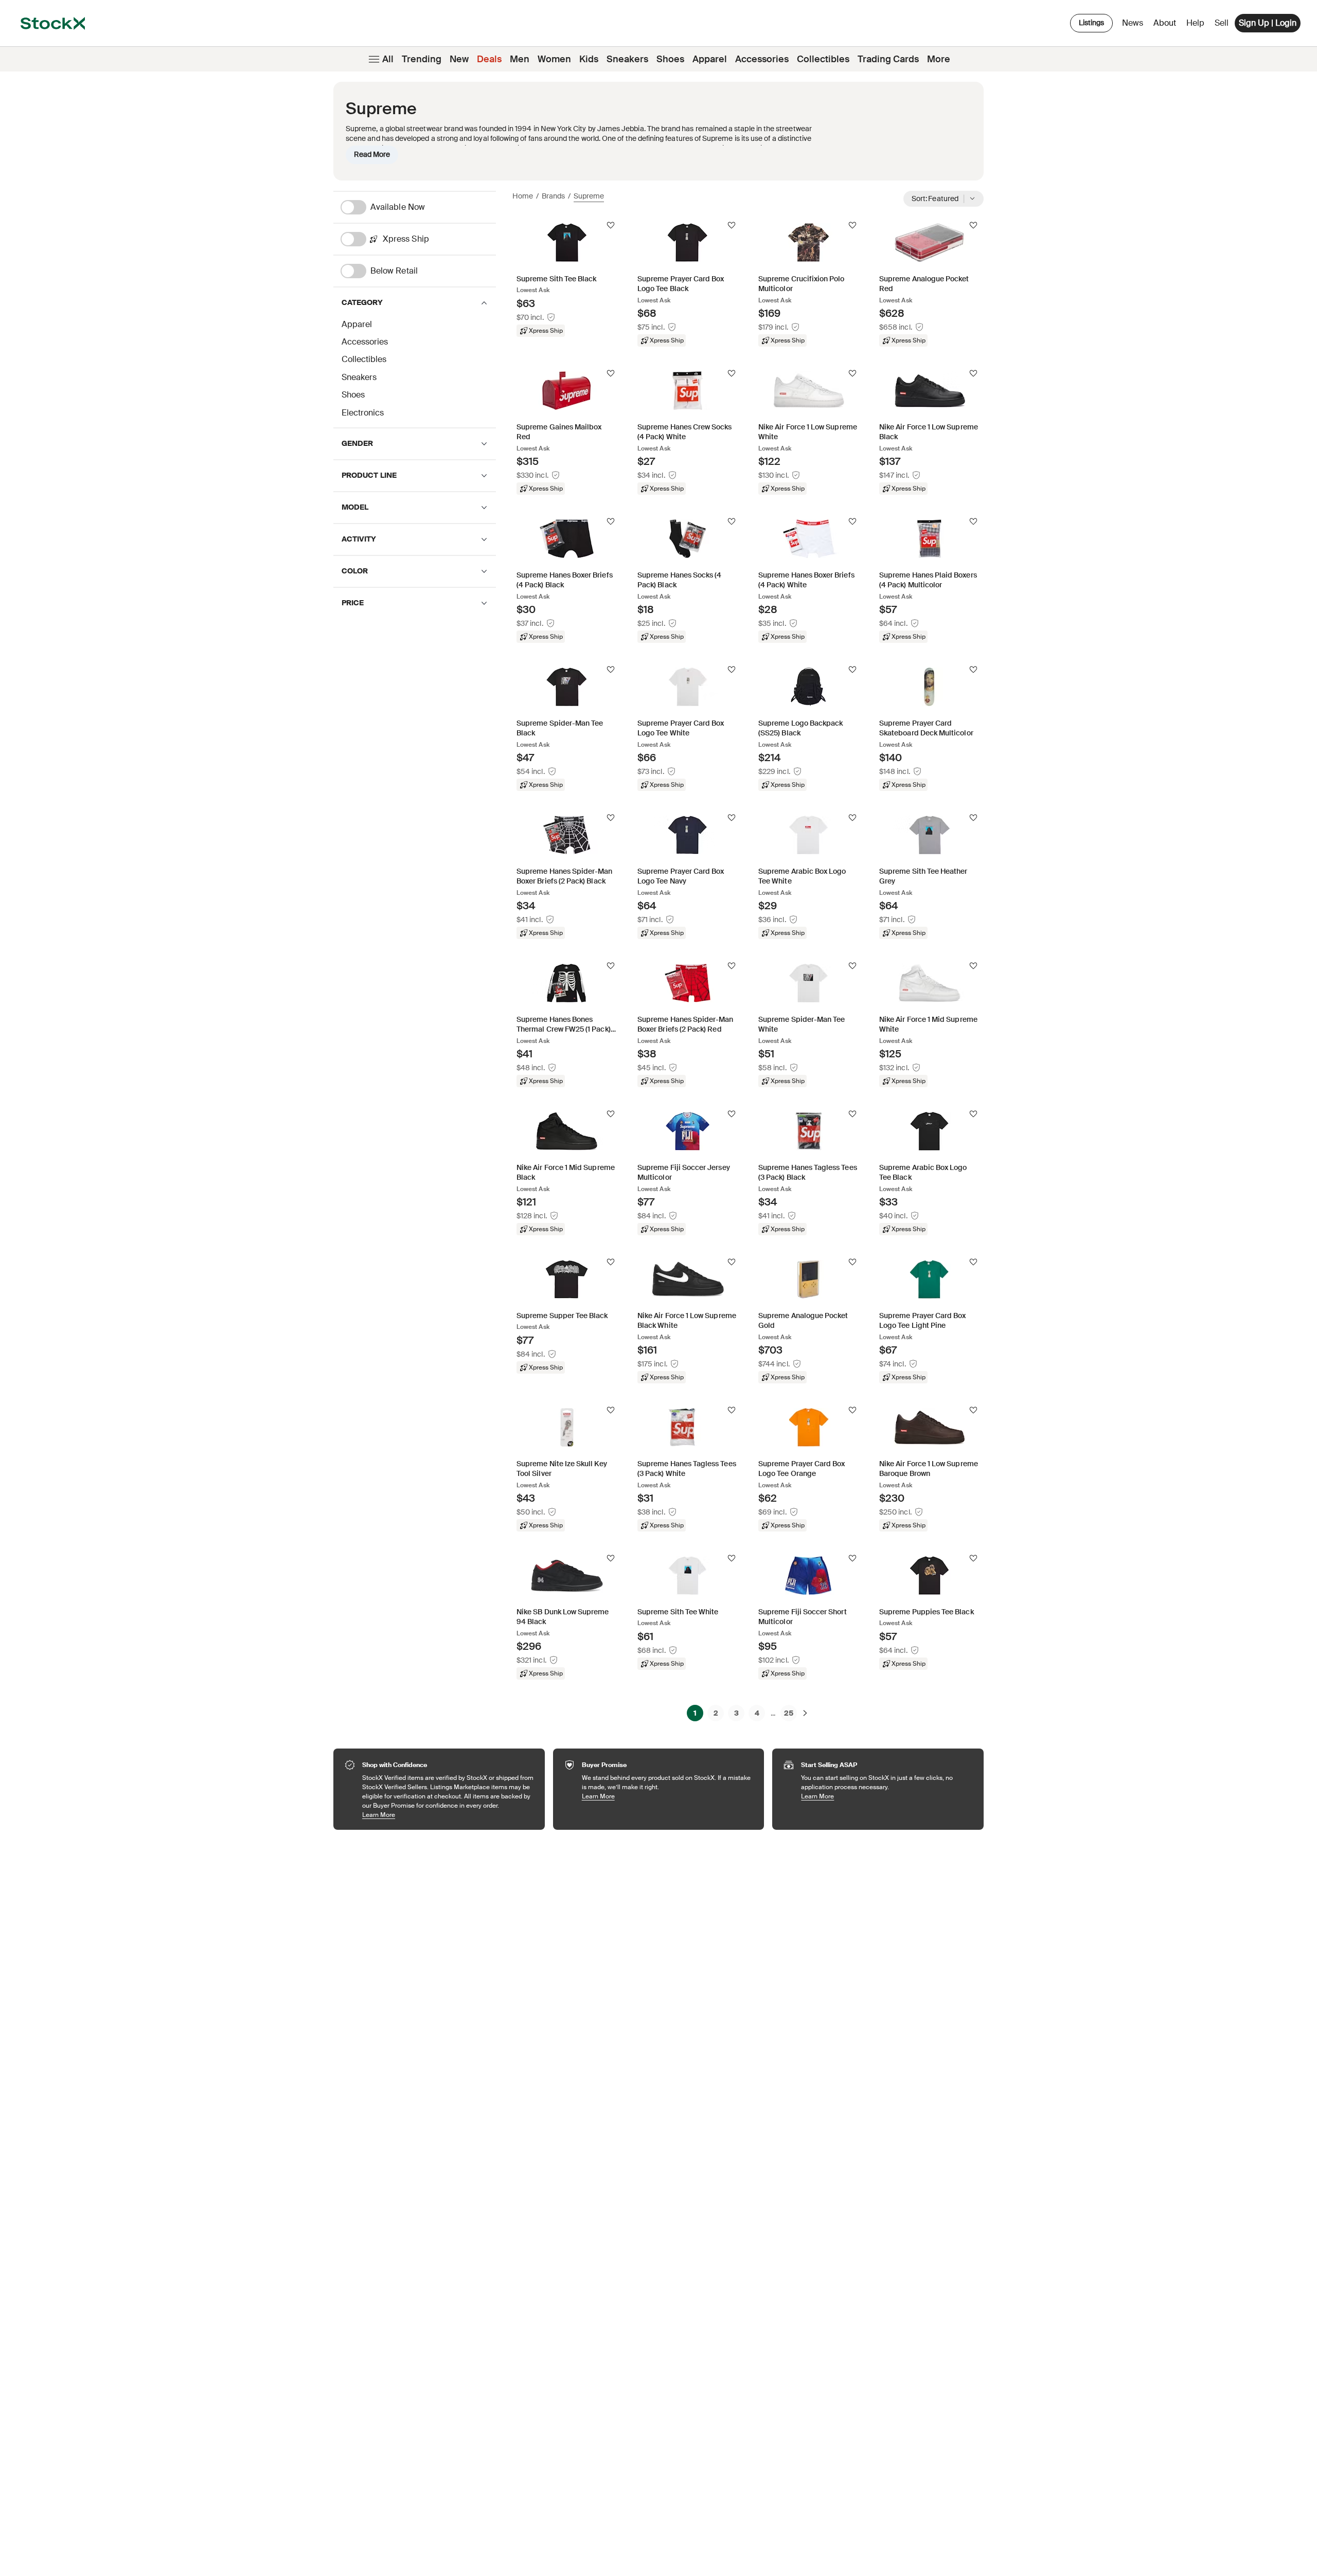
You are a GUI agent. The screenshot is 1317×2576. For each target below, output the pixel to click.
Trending (422, 59)
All (388, 59)
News (1133, 23)
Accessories (762, 59)
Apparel (710, 59)
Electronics (363, 413)
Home (523, 196)
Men (520, 59)
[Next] (805, 1713)
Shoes (670, 59)
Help (1195, 23)
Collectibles (823, 59)
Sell (1222, 23)
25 (789, 1713)
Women (554, 59)
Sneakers (627, 59)
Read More (372, 154)
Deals (489, 59)
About (1167, 25)
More (939, 59)
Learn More (448, 1815)
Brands (553, 196)
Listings (1091, 23)
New (459, 59)
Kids (589, 59)
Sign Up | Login (1268, 23)
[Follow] (611, 225)
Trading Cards (888, 59)
